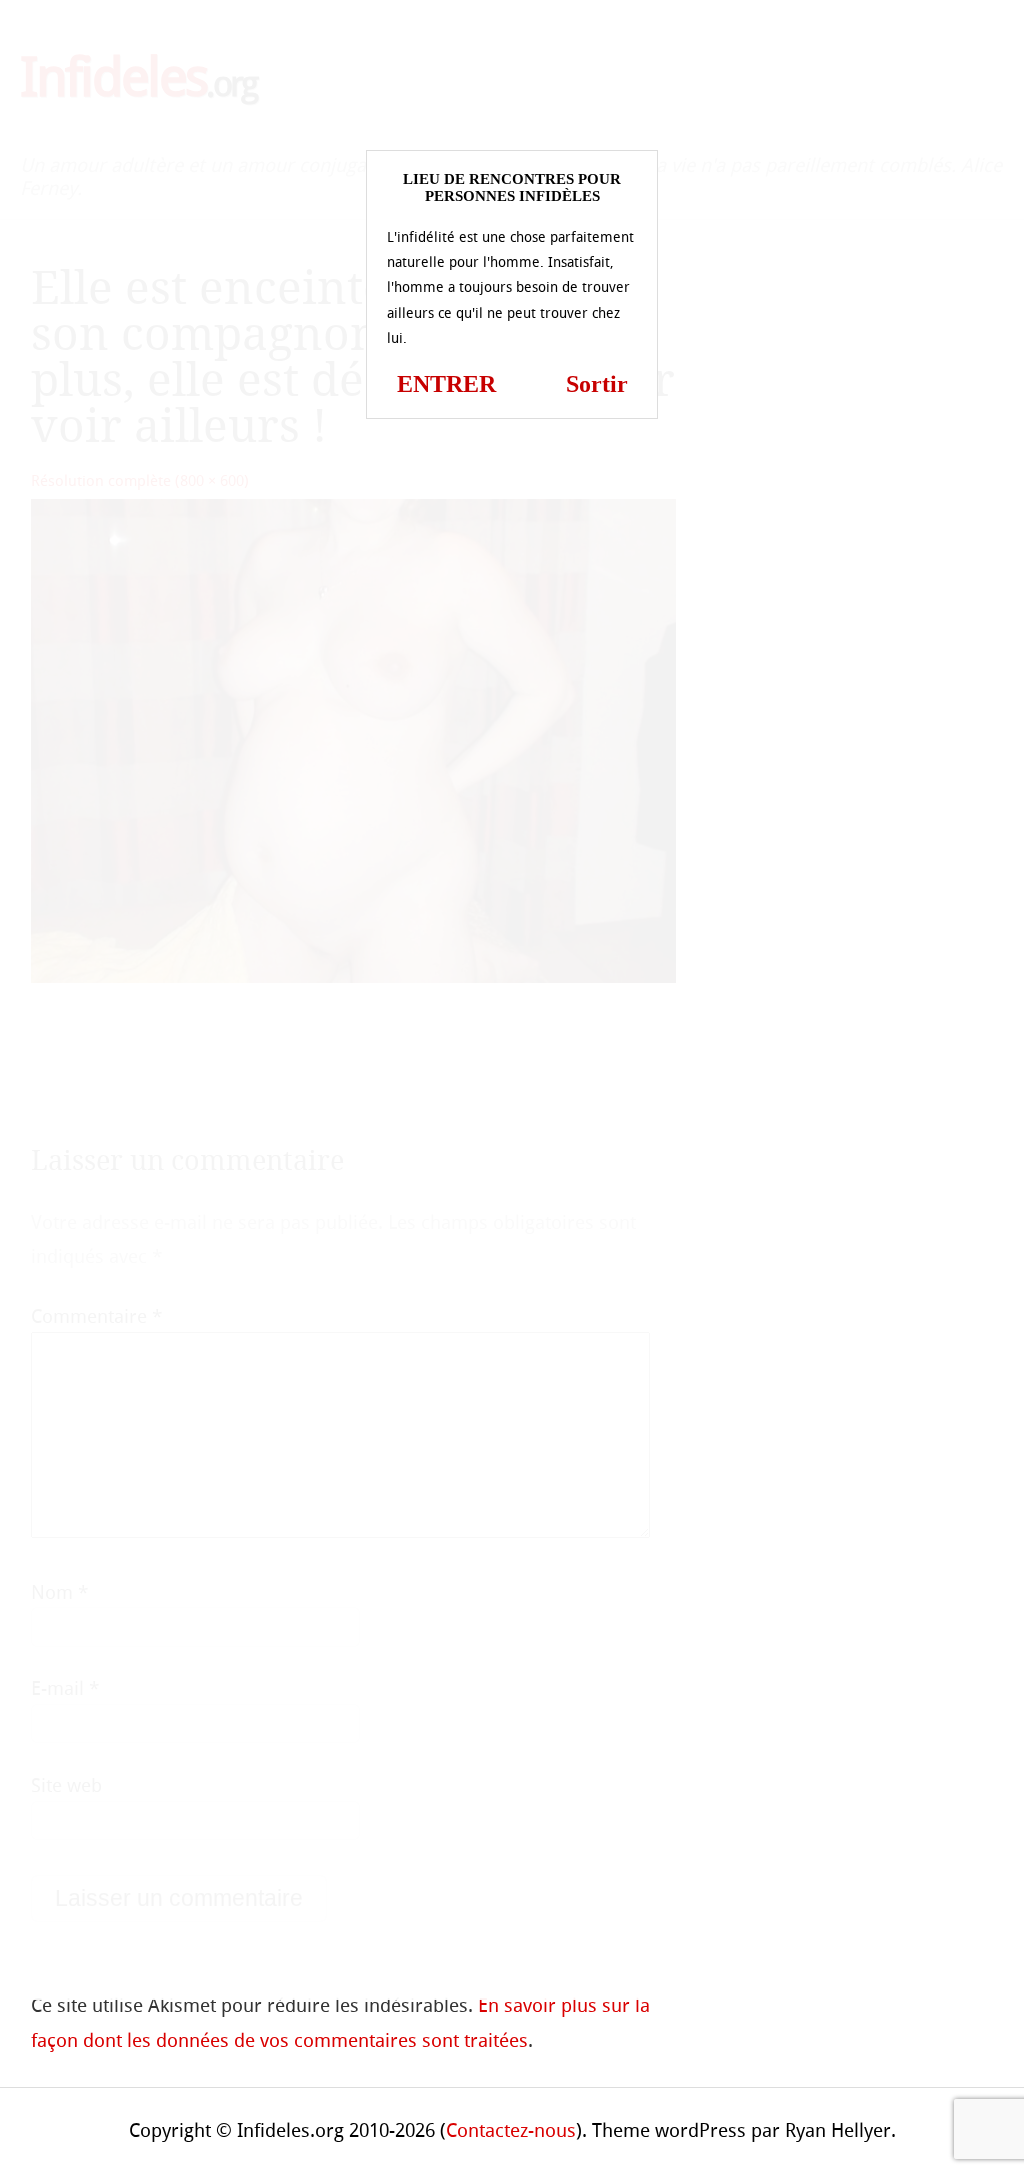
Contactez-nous (511, 2130)
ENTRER (446, 384)
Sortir (597, 384)
